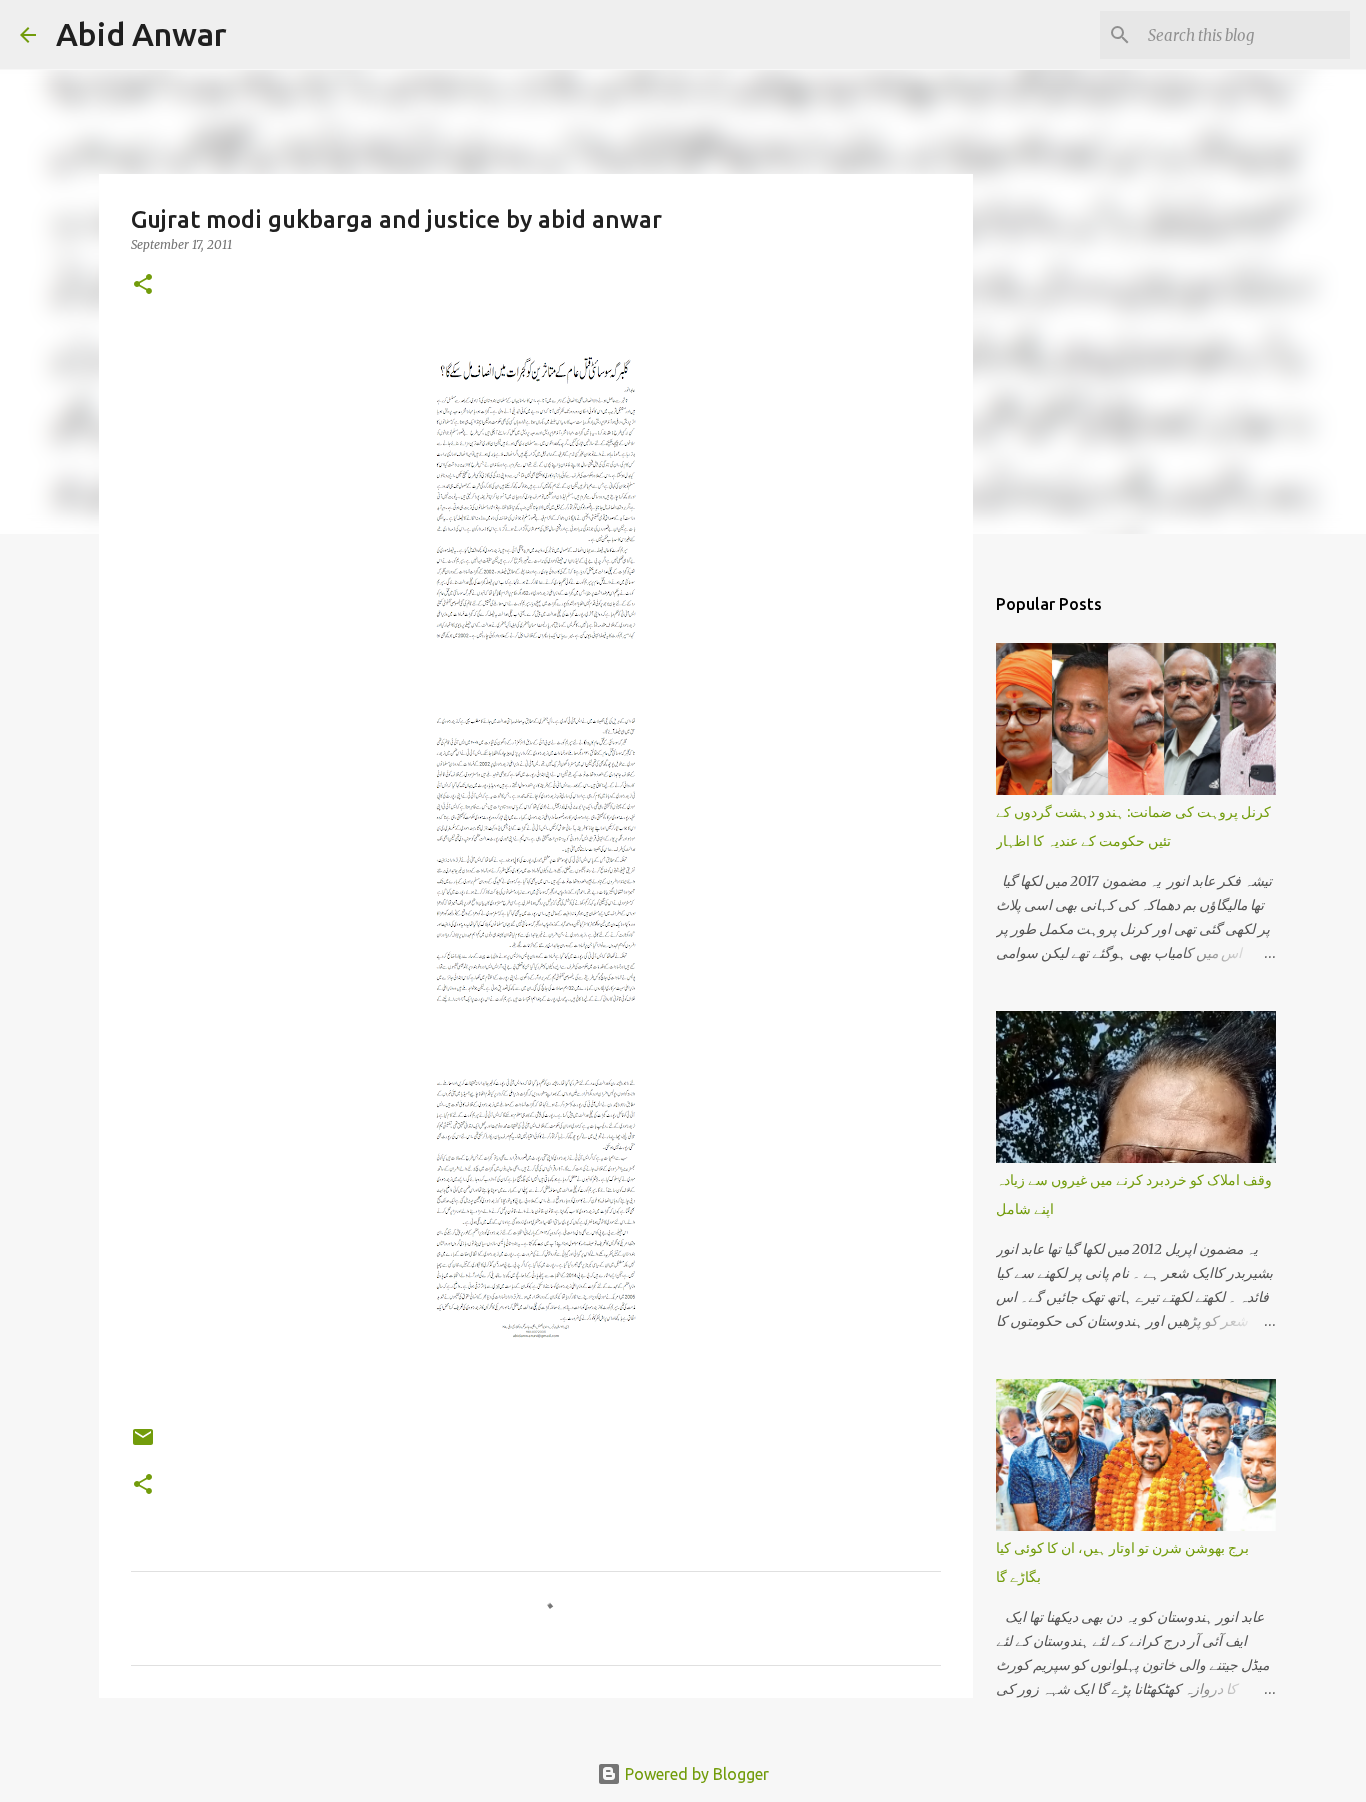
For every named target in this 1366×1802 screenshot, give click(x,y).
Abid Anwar (141, 34)
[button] (143, 285)
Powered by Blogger (695, 1774)
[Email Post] (143, 1444)
